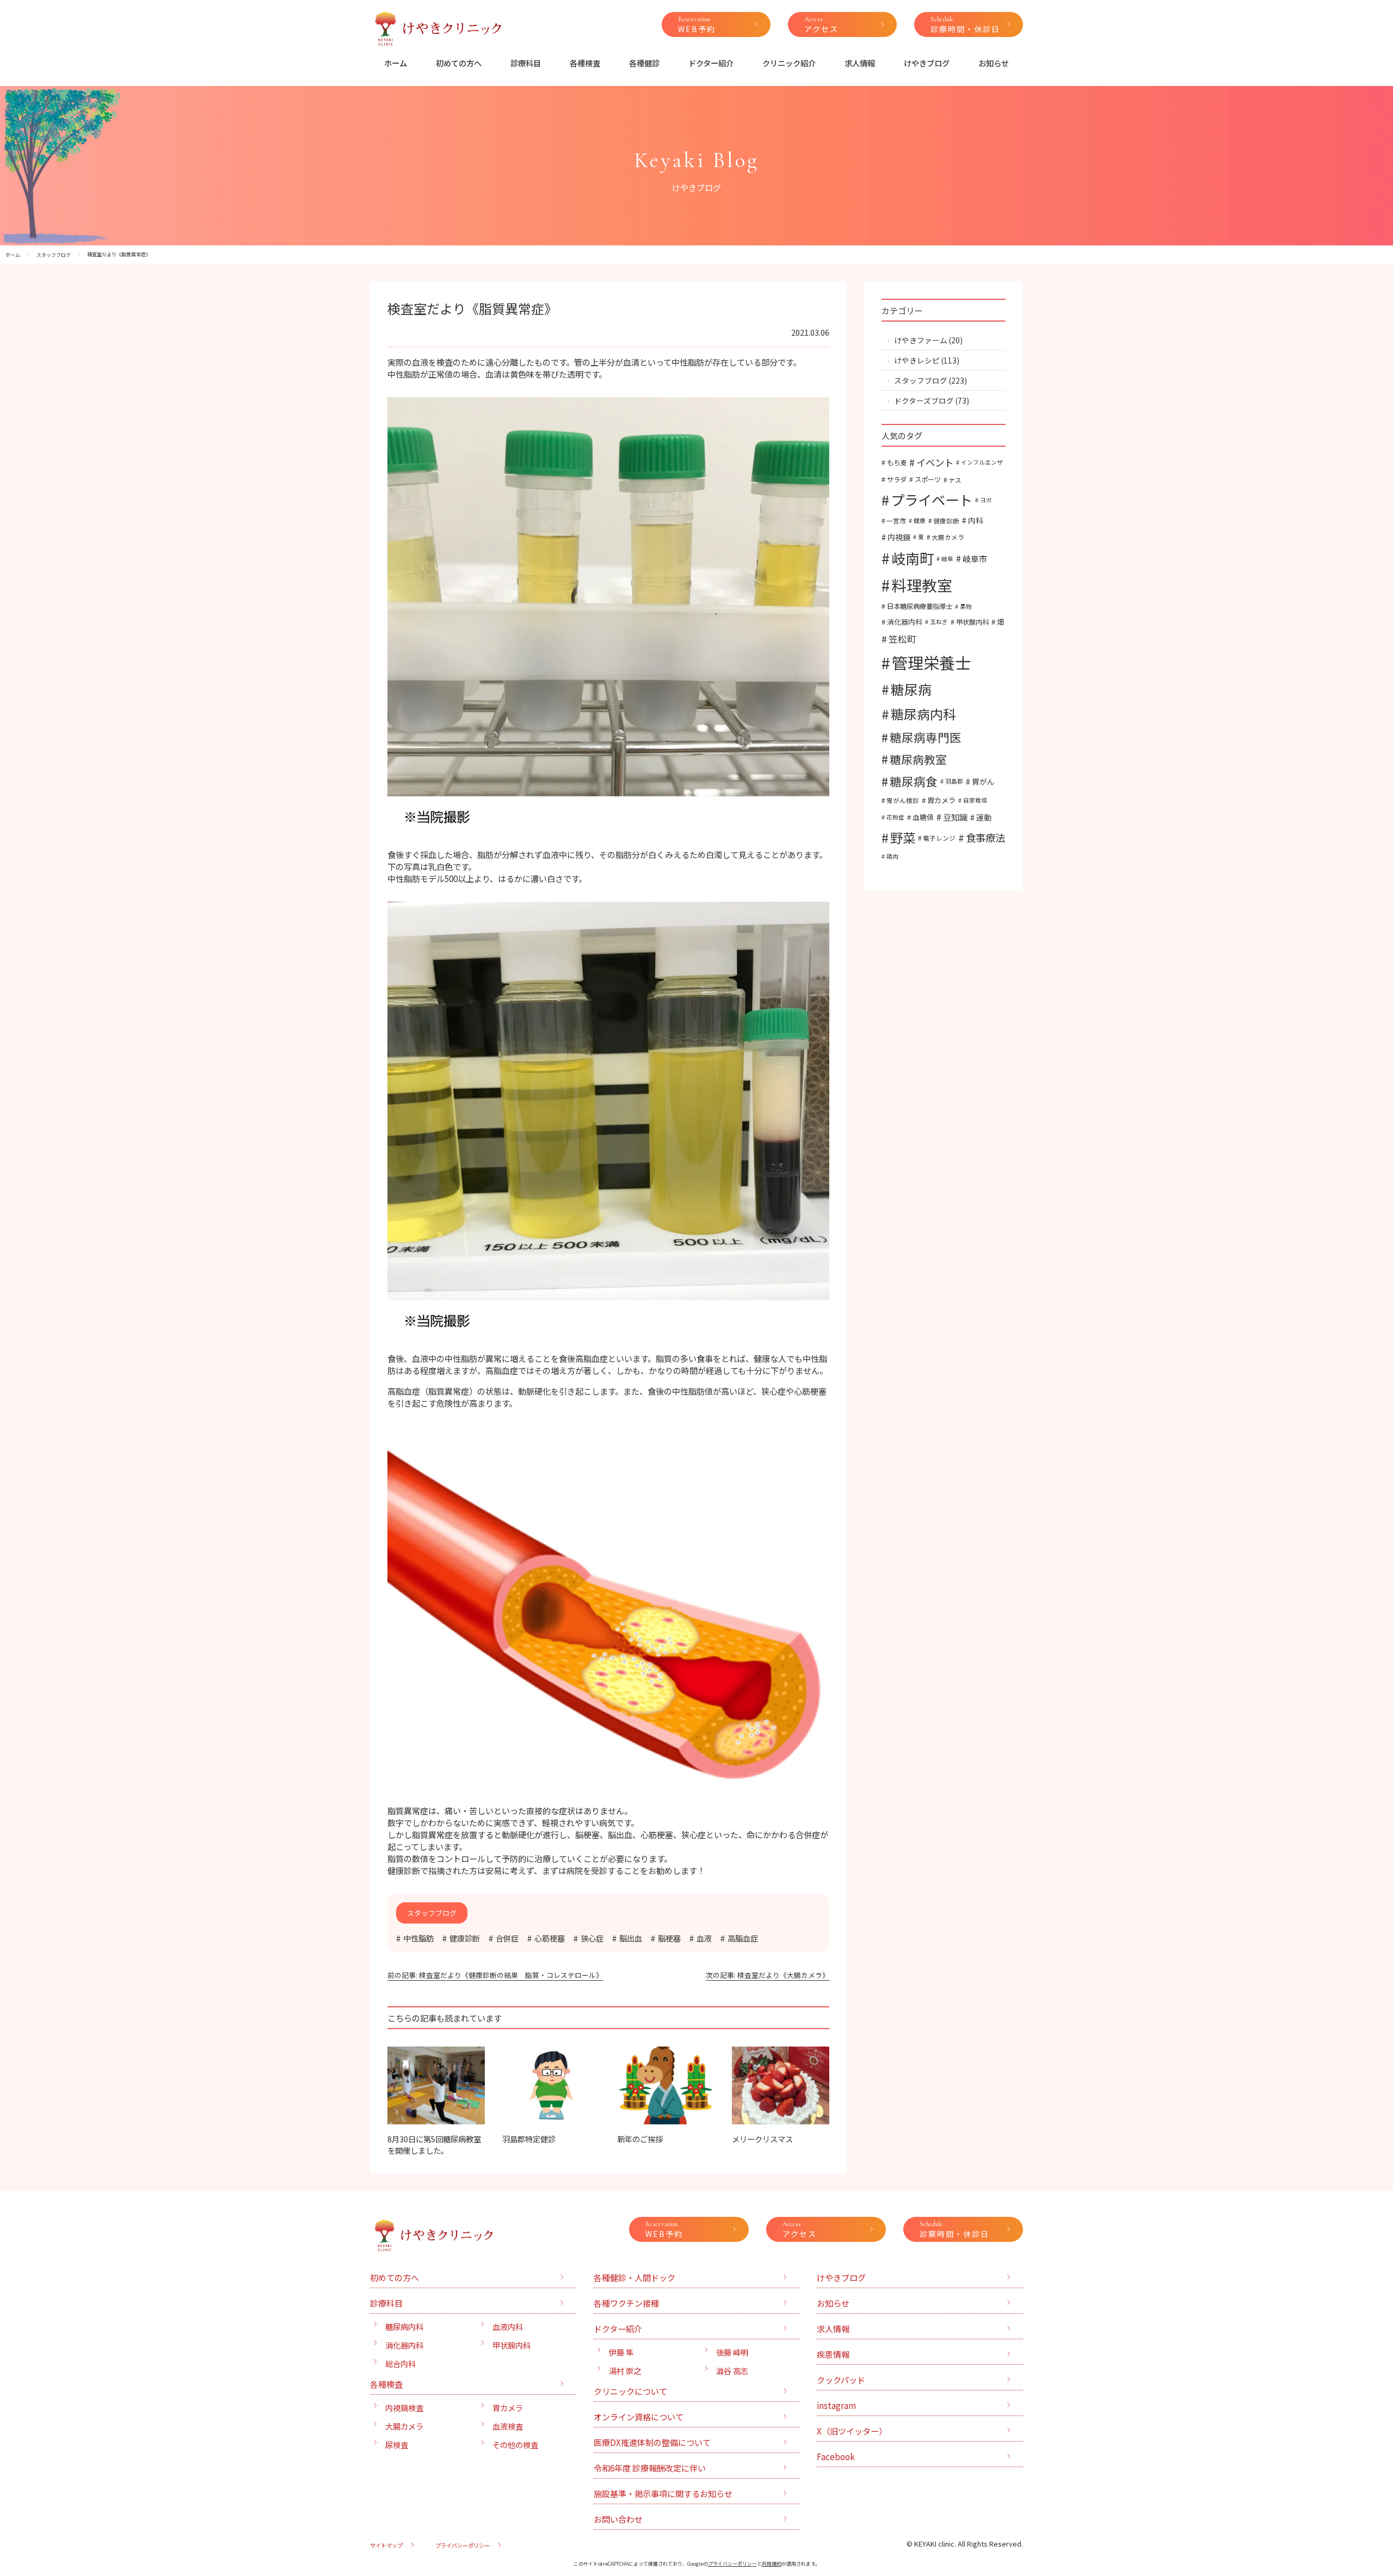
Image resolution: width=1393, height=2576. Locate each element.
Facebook (836, 2456)
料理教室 (922, 585)
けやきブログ (927, 63)
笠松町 (902, 639)
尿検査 (397, 2445)
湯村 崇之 (625, 2371)
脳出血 (631, 1938)
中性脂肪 (418, 1938)
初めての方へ (459, 63)
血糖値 (923, 817)
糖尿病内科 (923, 714)
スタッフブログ (921, 380)
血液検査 (508, 2426)
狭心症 (592, 1938)
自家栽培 (975, 800)
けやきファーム (921, 340)
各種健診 (644, 63)
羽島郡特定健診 (529, 2139)
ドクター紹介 (711, 63)
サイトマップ (386, 2545)
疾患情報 (833, 2354)
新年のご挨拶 (640, 2139)
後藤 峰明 (732, 2352)
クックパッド (841, 2380)
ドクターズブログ (924, 400)
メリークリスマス (762, 2139)
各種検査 (585, 63)
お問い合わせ (618, 2519)
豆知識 (955, 817)
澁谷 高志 (732, 2371)
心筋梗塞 (550, 1938)
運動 (984, 817)
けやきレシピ (917, 360)
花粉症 (895, 817)
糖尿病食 (914, 781)
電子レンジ (939, 838)
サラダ (897, 479)
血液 (704, 1938)
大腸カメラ (948, 537)
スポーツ (928, 479)
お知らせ (994, 63)
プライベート (932, 500)
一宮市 (896, 520)
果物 (966, 606)
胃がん (983, 781)
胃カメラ (941, 800)
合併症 (507, 1938)
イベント (935, 462)
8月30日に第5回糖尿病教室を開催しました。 (434, 2144)
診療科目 (526, 63)
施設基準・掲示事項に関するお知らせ (663, 2493)
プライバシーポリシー (463, 2545)
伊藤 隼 (621, 2352)
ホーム (396, 63)
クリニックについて (630, 2391)
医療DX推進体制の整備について (652, 2442)
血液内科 (508, 2327)
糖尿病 (911, 689)
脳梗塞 (669, 1938)
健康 (920, 520)
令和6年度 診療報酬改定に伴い (650, 2468)
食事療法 (985, 837)
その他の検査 (515, 2445)
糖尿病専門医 (926, 737)
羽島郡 (954, 781)
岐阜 (947, 559)
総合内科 (400, 2364)
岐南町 (913, 558)
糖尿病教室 (918, 759)
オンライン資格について (639, 2417)
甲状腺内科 (972, 622)
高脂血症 (743, 1938)
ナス (955, 480)
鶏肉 (892, 856)
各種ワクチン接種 (626, 2303)
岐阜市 (975, 558)
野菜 (903, 837)
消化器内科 (905, 622)
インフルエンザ (982, 462)
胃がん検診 (903, 800)
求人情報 (860, 63)
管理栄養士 (931, 662)
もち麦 (897, 463)
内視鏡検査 (404, 2408)
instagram (836, 2405)
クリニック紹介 (789, 63)
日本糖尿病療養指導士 (920, 606)
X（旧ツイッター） (852, 2431)
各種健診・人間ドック (634, 2277)
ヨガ (986, 500)
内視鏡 (899, 537)
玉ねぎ (939, 622)
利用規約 (772, 2564)
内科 (976, 520)
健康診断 (465, 1938)
